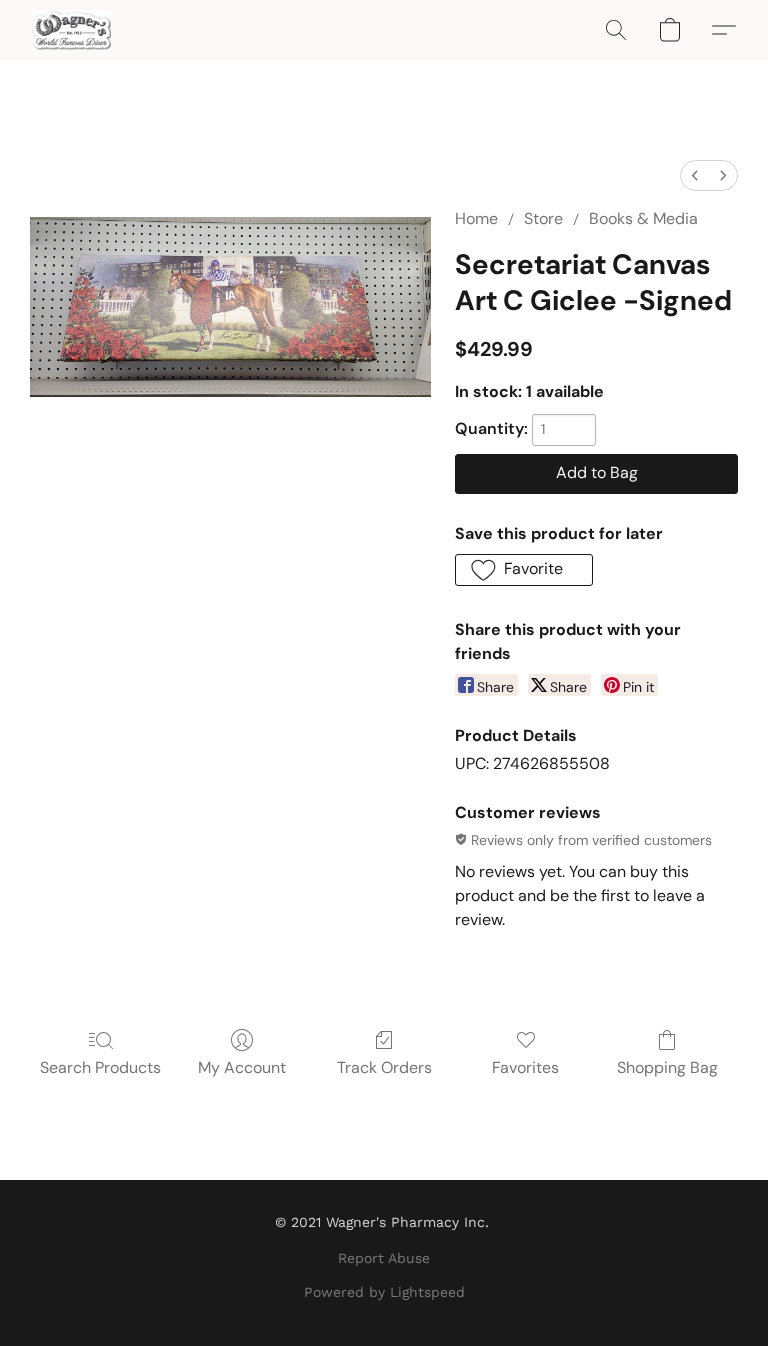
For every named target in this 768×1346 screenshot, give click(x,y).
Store (543, 218)
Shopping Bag (667, 1067)
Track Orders (384, 1067)
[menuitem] (695, 175)
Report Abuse (384, 1258)
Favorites (525, 1067)
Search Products (100, 1067)
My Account (242, 1067)
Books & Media (643, 218)
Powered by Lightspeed (384, 1292)
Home (476, 218)
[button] (71, 30)
